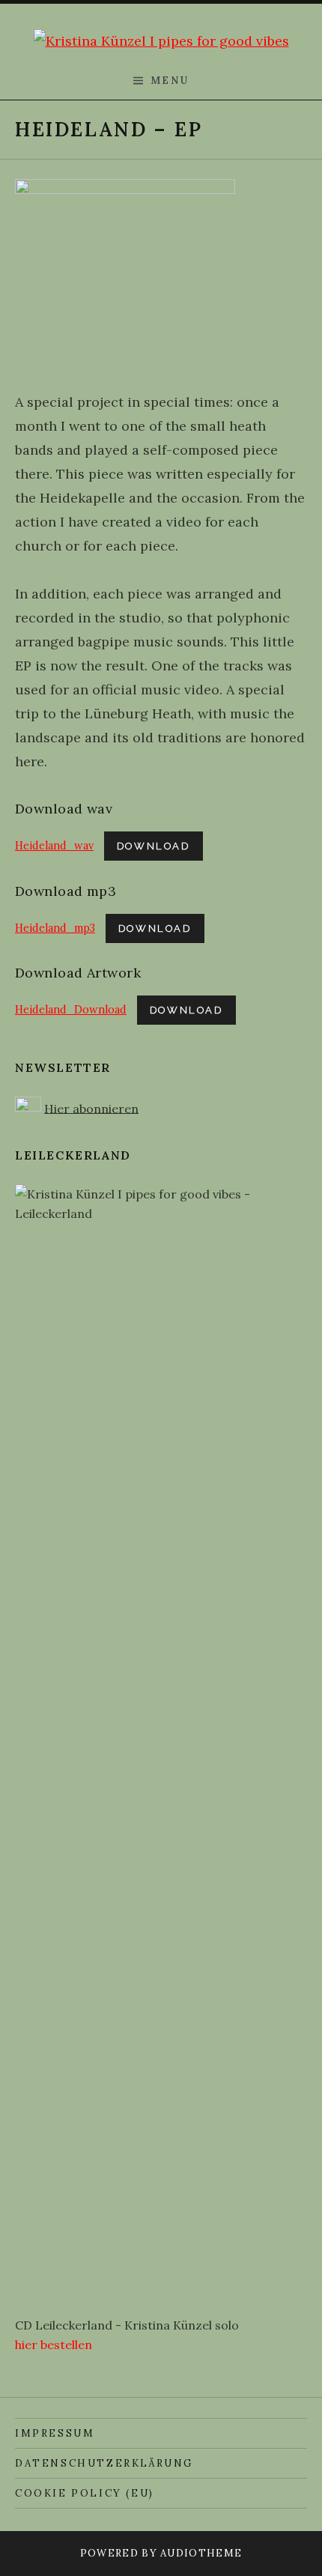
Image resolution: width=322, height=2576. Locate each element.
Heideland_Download (71, 1010)
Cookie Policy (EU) (85, 2493)
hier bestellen (54, 2345)
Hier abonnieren (91, 1108)
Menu (170, 81)
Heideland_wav (54, 846)
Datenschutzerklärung (104, 2463)
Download (154, 846)
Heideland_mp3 (55, 928)
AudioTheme (201, 2553)
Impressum (55, 2433)
